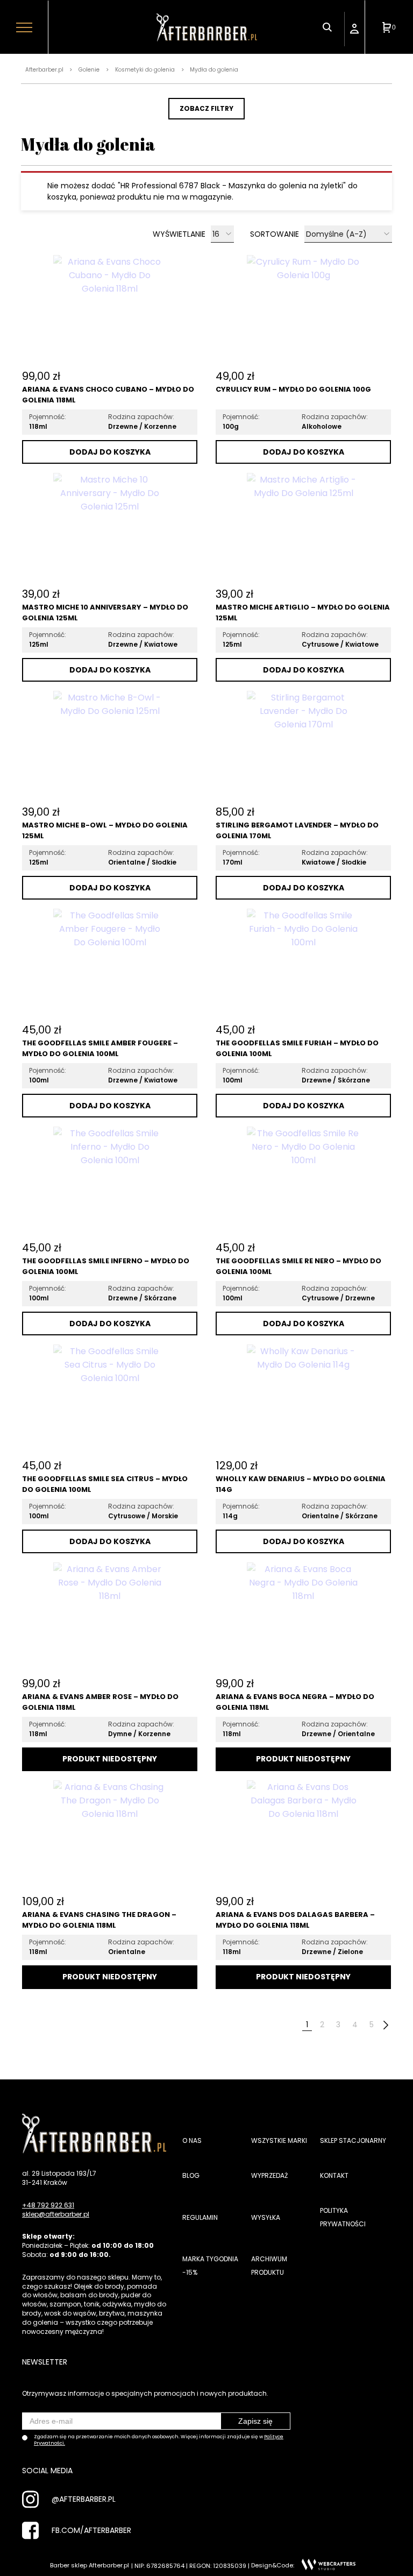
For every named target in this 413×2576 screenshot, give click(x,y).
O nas (192, 2140)
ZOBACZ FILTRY (206, 108)
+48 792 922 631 (48, 2205)
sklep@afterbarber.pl (56, 2214)
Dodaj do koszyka (110, 452)
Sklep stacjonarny (353, 2140)
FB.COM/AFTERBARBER (91, 2530)
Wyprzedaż (269, 2175)
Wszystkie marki (279, 2140)
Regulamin (200, 2217)
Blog (191, 2175)
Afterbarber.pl (44, 70)
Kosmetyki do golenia (145, 70)
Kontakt (334, 2175)
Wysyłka (266, 2217)
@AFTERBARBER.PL (84, 2499)
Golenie (89, 70)
